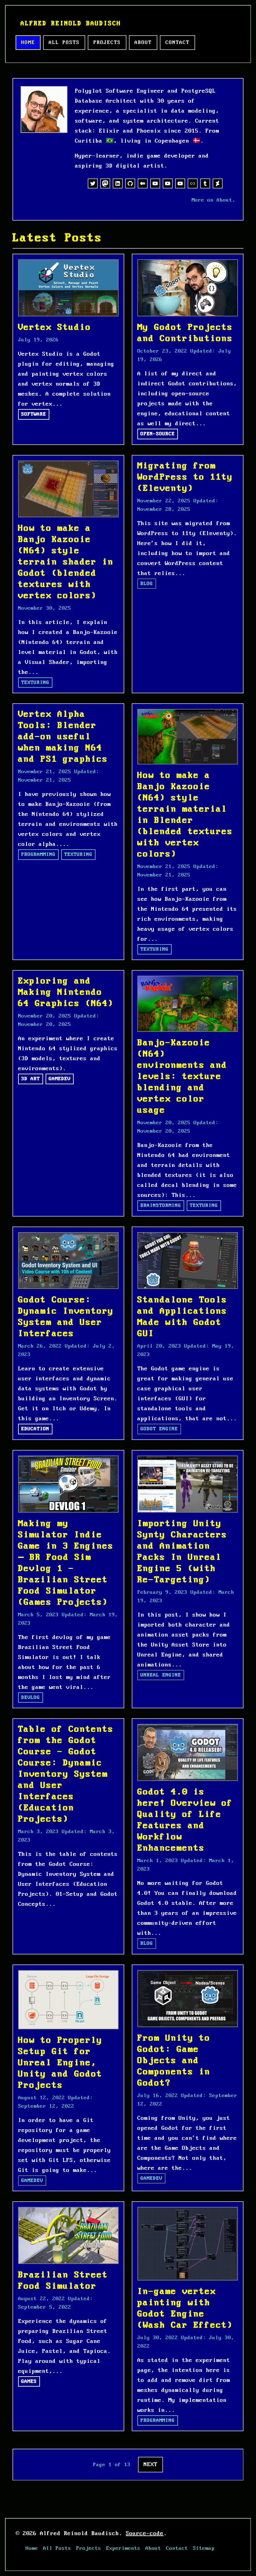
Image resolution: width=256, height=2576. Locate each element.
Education (35, 1429)
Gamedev (60, 1079)
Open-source (158, 434)
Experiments (123, 2548)
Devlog (31, 1698)
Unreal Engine (161, 1675)
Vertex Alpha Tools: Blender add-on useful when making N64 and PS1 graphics (63, 737)
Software (34, 414)
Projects (107, 43)
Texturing (35, 683)
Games (29, 2381)
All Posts (64, 43)
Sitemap (204, 2548)
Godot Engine (159, 1429)
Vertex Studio (55, 327)
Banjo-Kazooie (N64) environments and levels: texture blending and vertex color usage (182, 1077)
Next (150, 2465)
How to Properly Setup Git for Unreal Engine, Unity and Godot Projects (60, 2063)
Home (28, 43)
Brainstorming (161, 1205)
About (143, 43)
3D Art (31, 1079)
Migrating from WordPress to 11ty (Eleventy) (185, 477)
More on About (212, 200)
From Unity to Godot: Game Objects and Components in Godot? (174, 2061)
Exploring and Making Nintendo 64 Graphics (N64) (66, 992)
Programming (38, 854)
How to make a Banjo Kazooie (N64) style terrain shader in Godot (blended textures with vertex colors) (66, 562)
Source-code (145, 2534)
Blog (147, 584)
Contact (177, 43)
